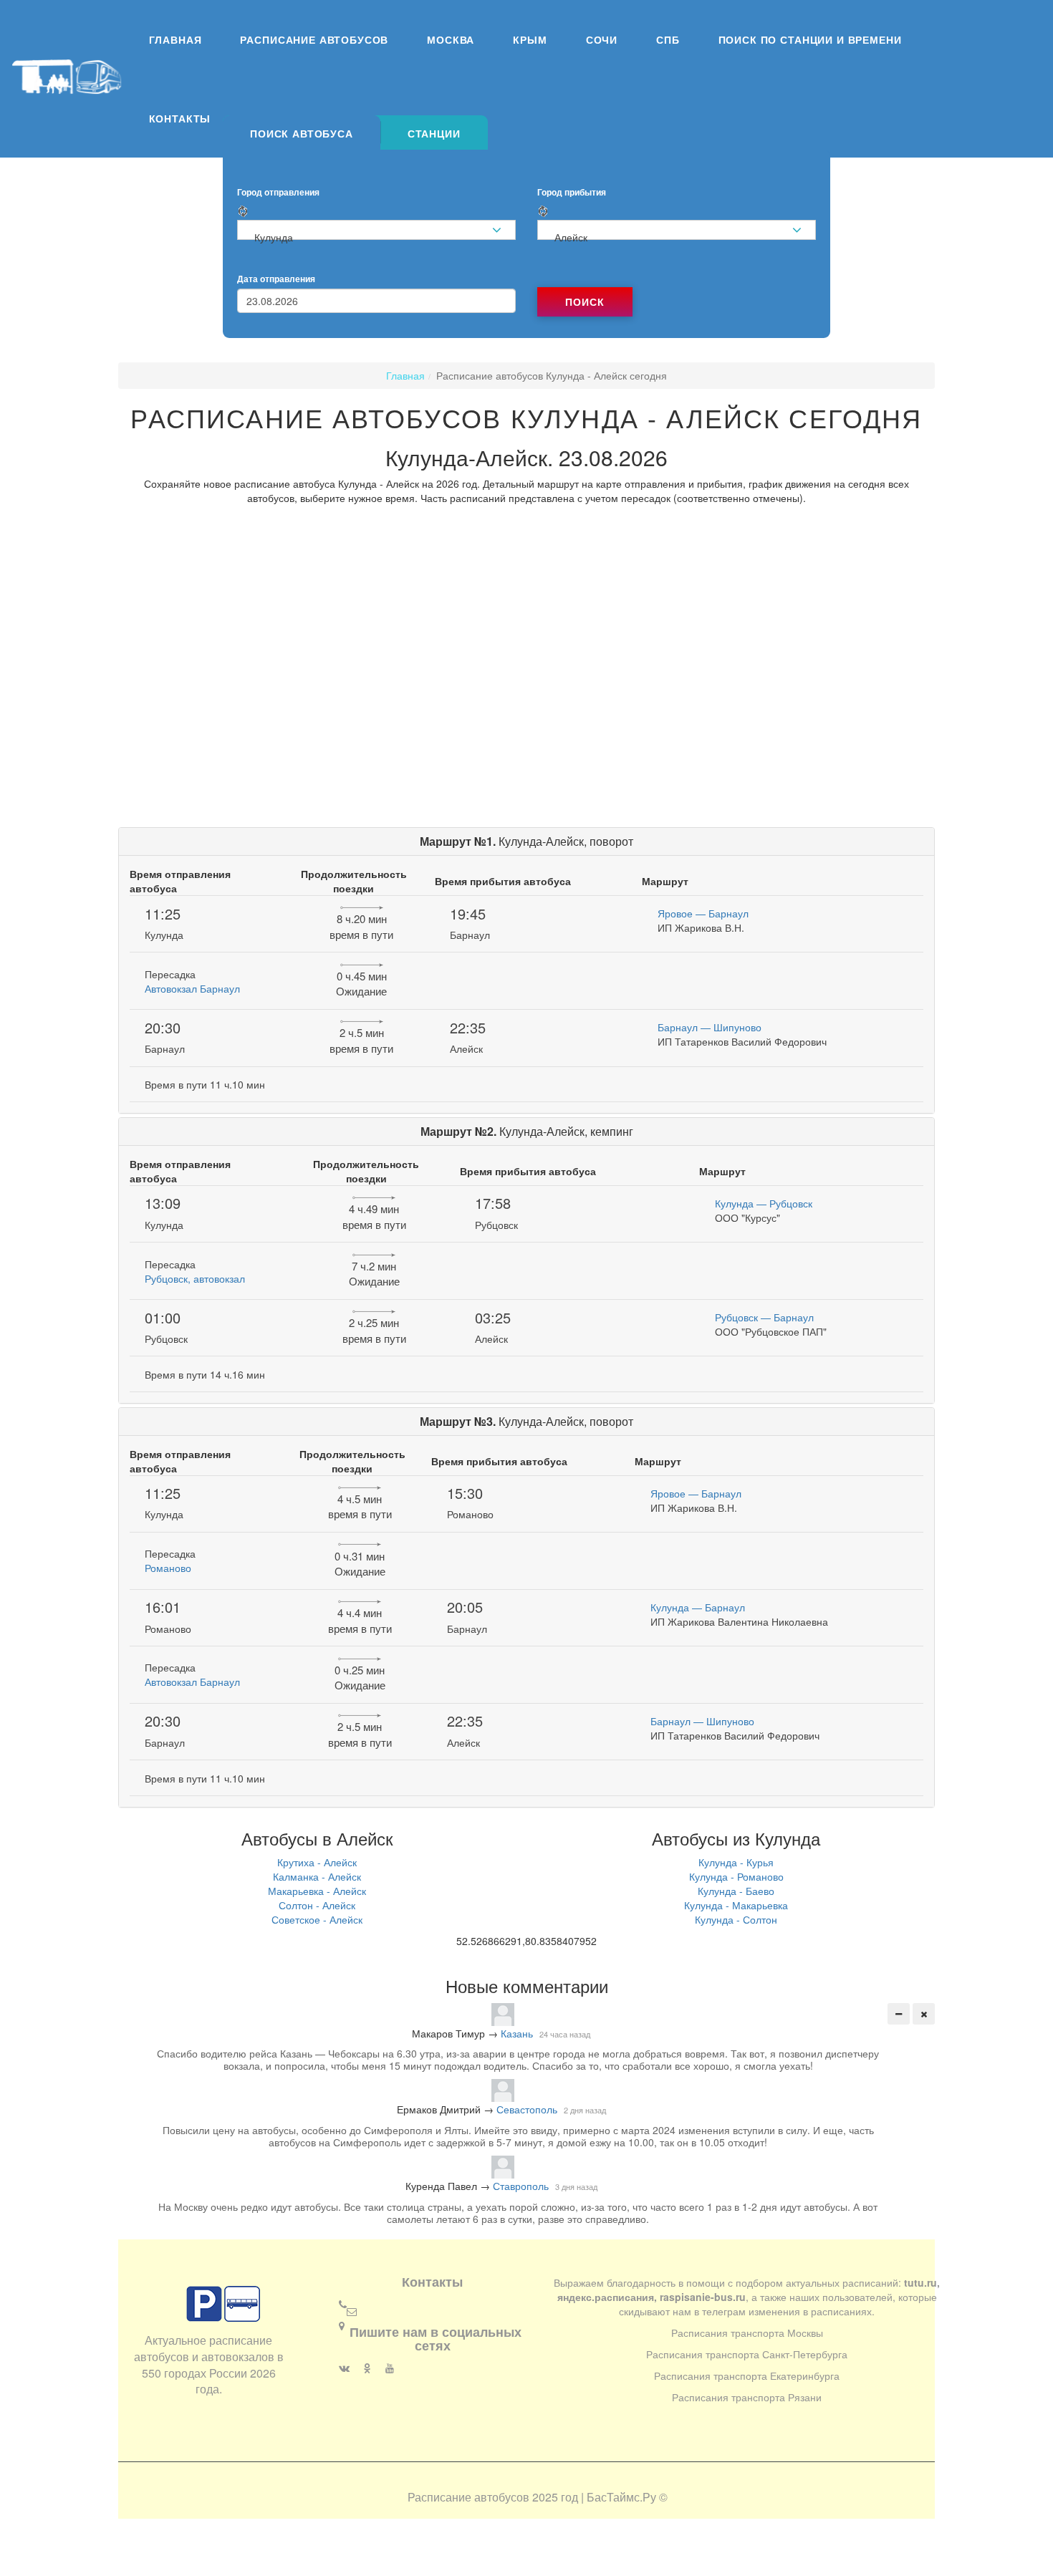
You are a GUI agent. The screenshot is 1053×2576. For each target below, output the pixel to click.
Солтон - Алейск (317, 1905)
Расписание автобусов (314, 39)
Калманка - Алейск (317, 1876)
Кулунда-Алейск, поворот (526, 841)
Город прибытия (572, 192)
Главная (175, 39)
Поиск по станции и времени (810, 39)
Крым (530, 39)
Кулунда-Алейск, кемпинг (527, 1131)
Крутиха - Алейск (317, 1862)
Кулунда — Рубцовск (764, 1203)
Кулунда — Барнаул (698, 1607)
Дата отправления (276, 279)
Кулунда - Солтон (736, 1919)
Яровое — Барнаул (703, 913)
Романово (168, 1568)
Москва (451, 39)
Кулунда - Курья (736, 1862)
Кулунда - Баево (736, 1891)
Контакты (180, 118)
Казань (517, 2033)
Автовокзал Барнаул (192, 988)
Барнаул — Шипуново (710, 1027)
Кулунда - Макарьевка (736, 1905)
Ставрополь (521, 2186)
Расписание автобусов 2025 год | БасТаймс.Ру (532, 2497)
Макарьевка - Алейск (317, 1891)
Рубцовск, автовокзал (195, 1278)
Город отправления (278, 192)
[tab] (302, 132)
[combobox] (376, 230)
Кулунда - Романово (736, 1876)
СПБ (668, 39)
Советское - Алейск (317, 1919)
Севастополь (527, 2109)
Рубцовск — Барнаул (764, 1317)
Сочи (602, 39)
